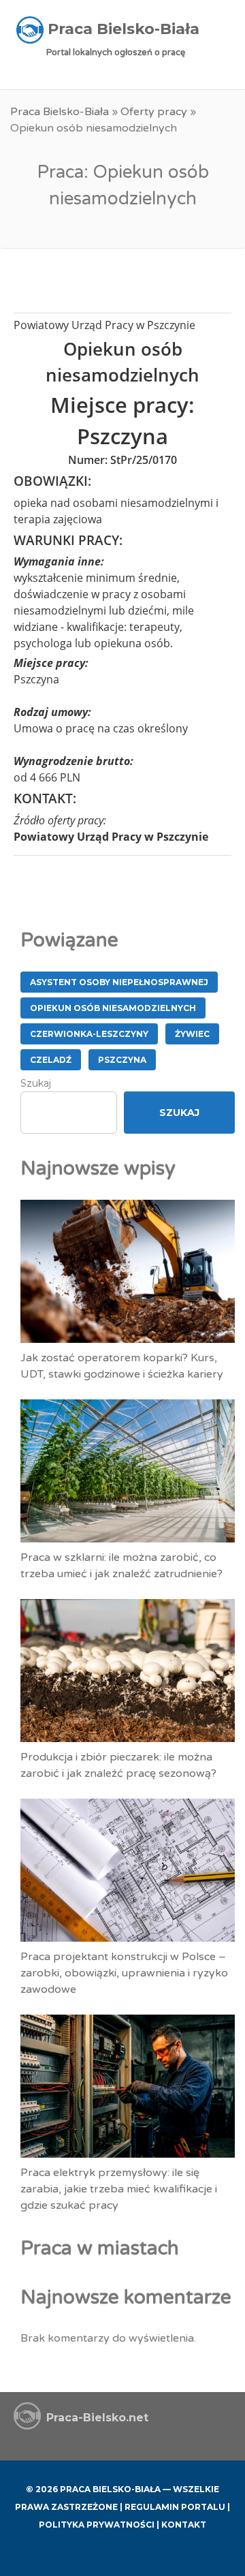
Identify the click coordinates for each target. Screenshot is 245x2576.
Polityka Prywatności (97, 2525)
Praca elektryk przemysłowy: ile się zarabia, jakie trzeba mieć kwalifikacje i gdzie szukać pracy (119, 2189)
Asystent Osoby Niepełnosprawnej (119, 982)
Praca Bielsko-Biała (60, 112)
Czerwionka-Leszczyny (89, 1034)
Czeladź (51, 1060)
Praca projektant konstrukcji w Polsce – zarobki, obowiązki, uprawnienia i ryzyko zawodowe (124, 1973)
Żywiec (192, 1034)
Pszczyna (122, 1060)
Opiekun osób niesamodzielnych (113, 1008)
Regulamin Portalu (175, 2507)
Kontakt (184, 2525)
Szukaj (36, 1083)
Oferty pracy (154, 112)
